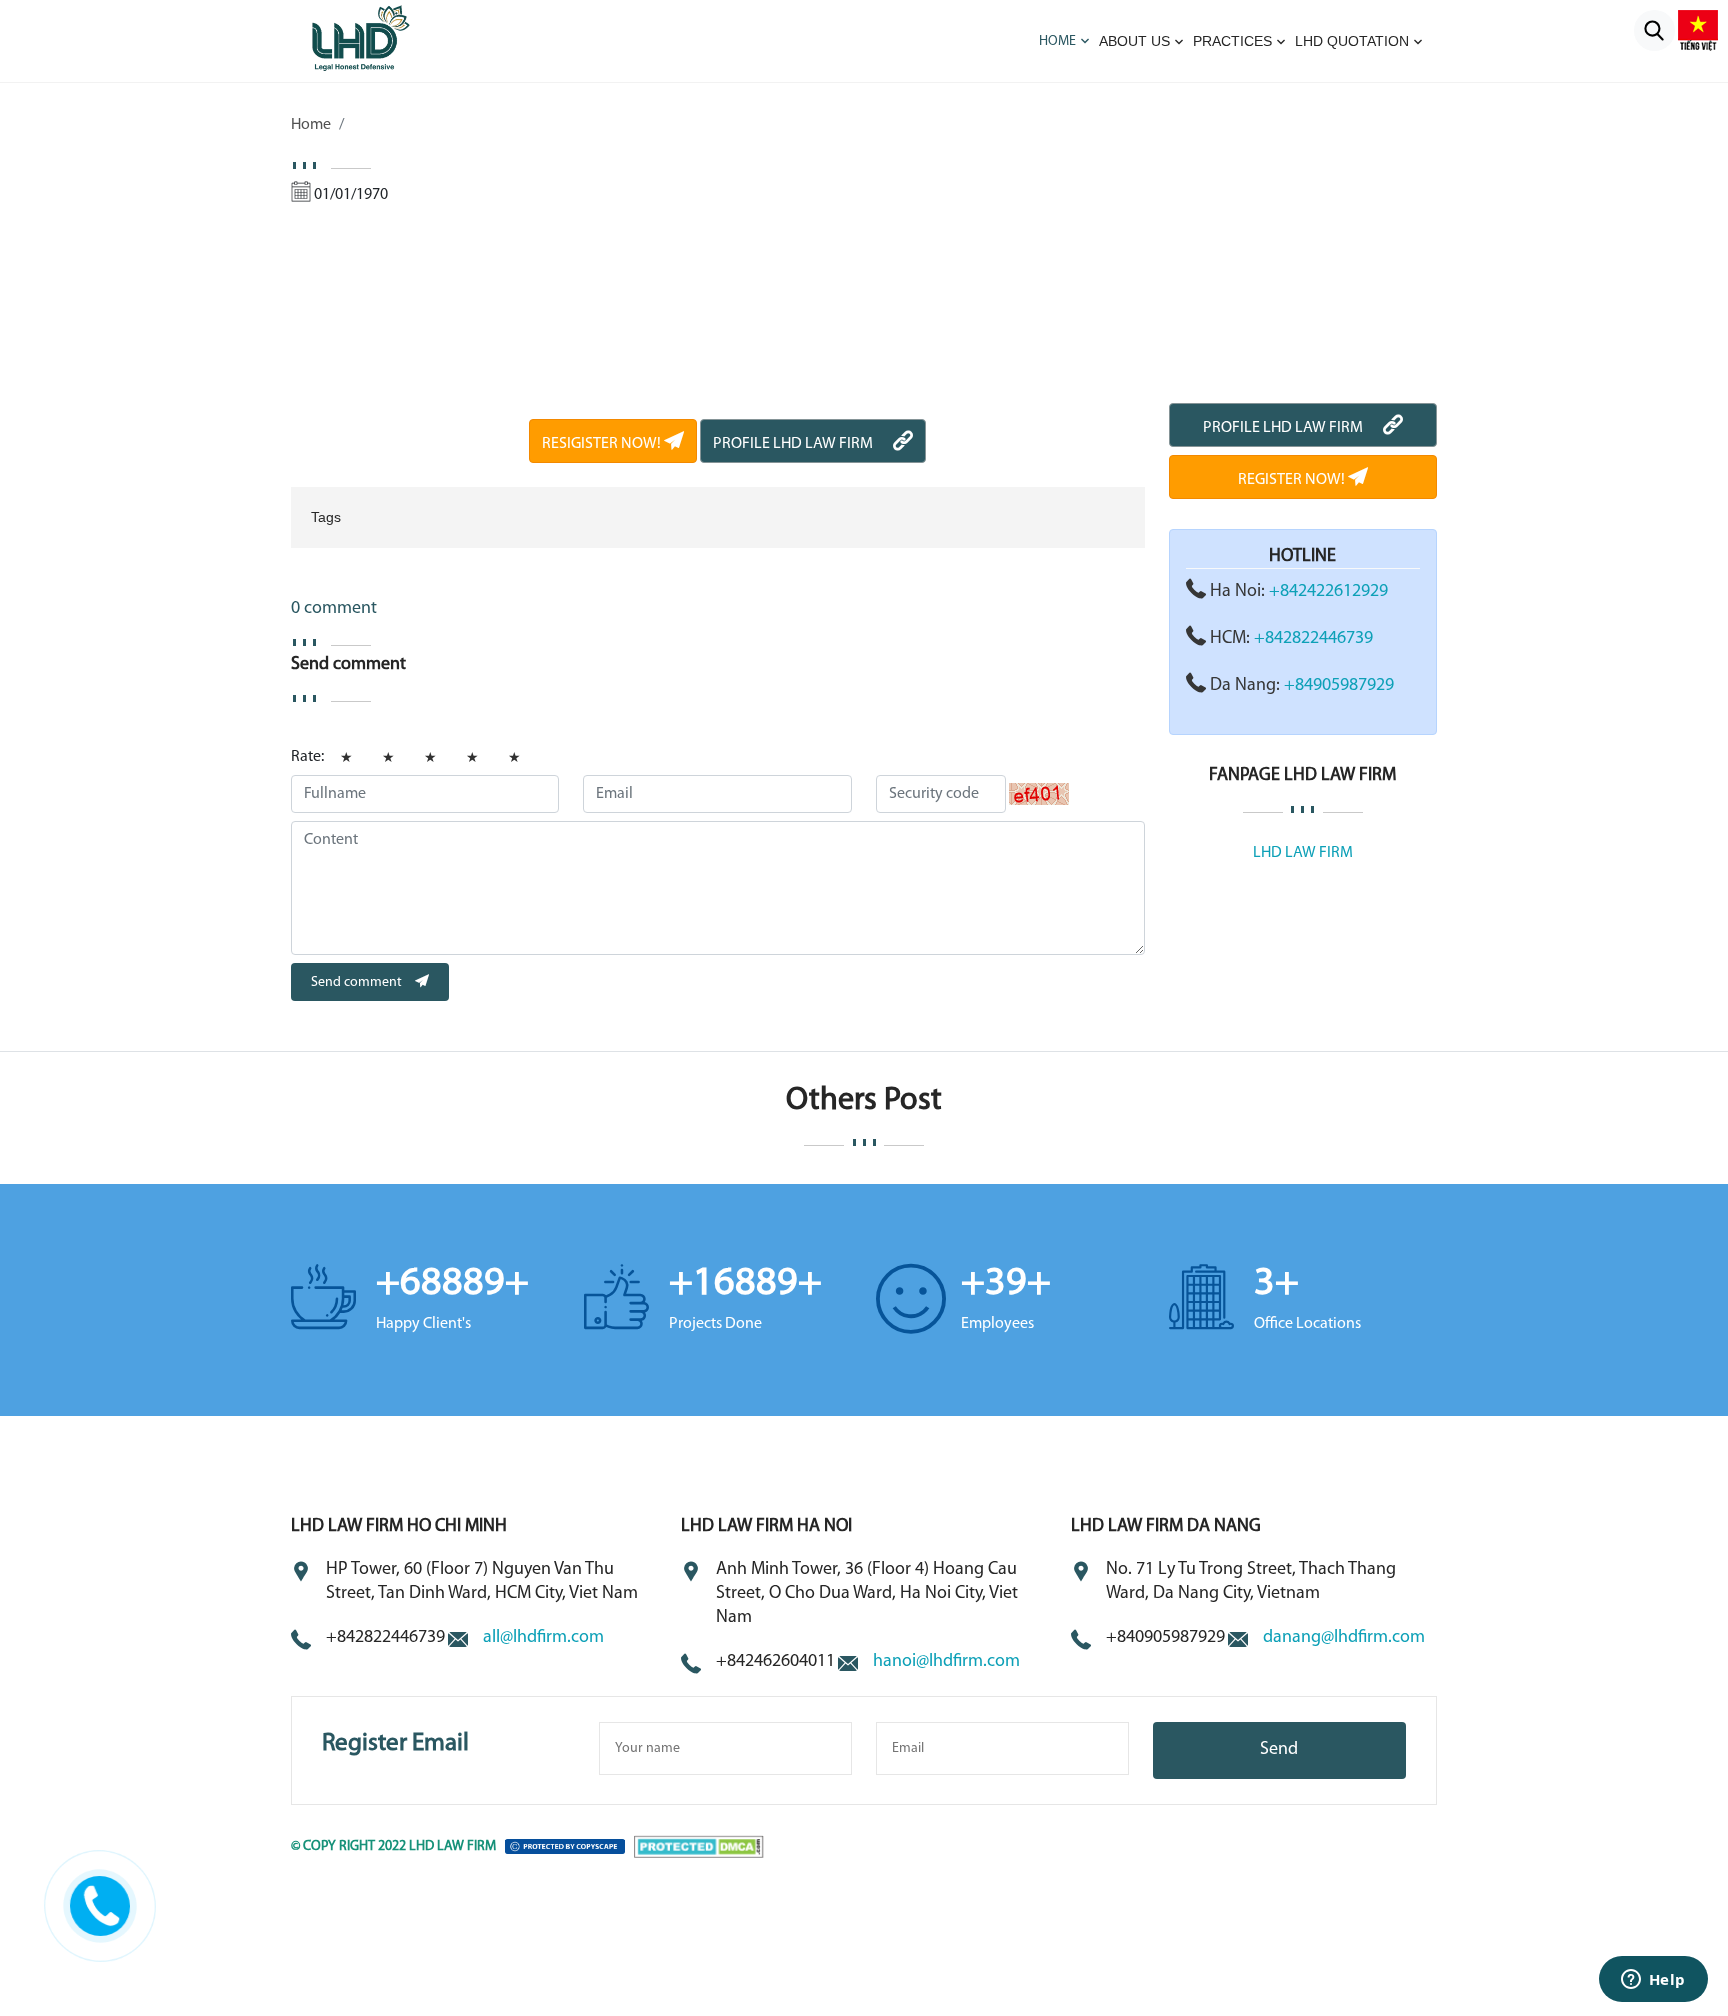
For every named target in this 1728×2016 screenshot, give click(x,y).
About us (1134, 41)
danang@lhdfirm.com (1344, 1638)
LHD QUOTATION (1352, 41)
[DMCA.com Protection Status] (699, 1846)
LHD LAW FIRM (1303, 853)
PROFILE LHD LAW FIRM (793, 444)
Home (1057, 41)
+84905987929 (1339, 686)
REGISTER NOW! (1293, 480)
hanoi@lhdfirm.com (946, 1662)
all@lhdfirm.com (543, 1638)
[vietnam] (1698, 30)
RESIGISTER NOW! (603, 444)
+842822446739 (1313, 639)
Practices (1232, 41)
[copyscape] (565, 1846)
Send (1279, 1750)
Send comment (358, 982)
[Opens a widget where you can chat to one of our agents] (1653, 1981)
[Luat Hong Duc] (386, 37)
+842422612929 (1328, 592)
